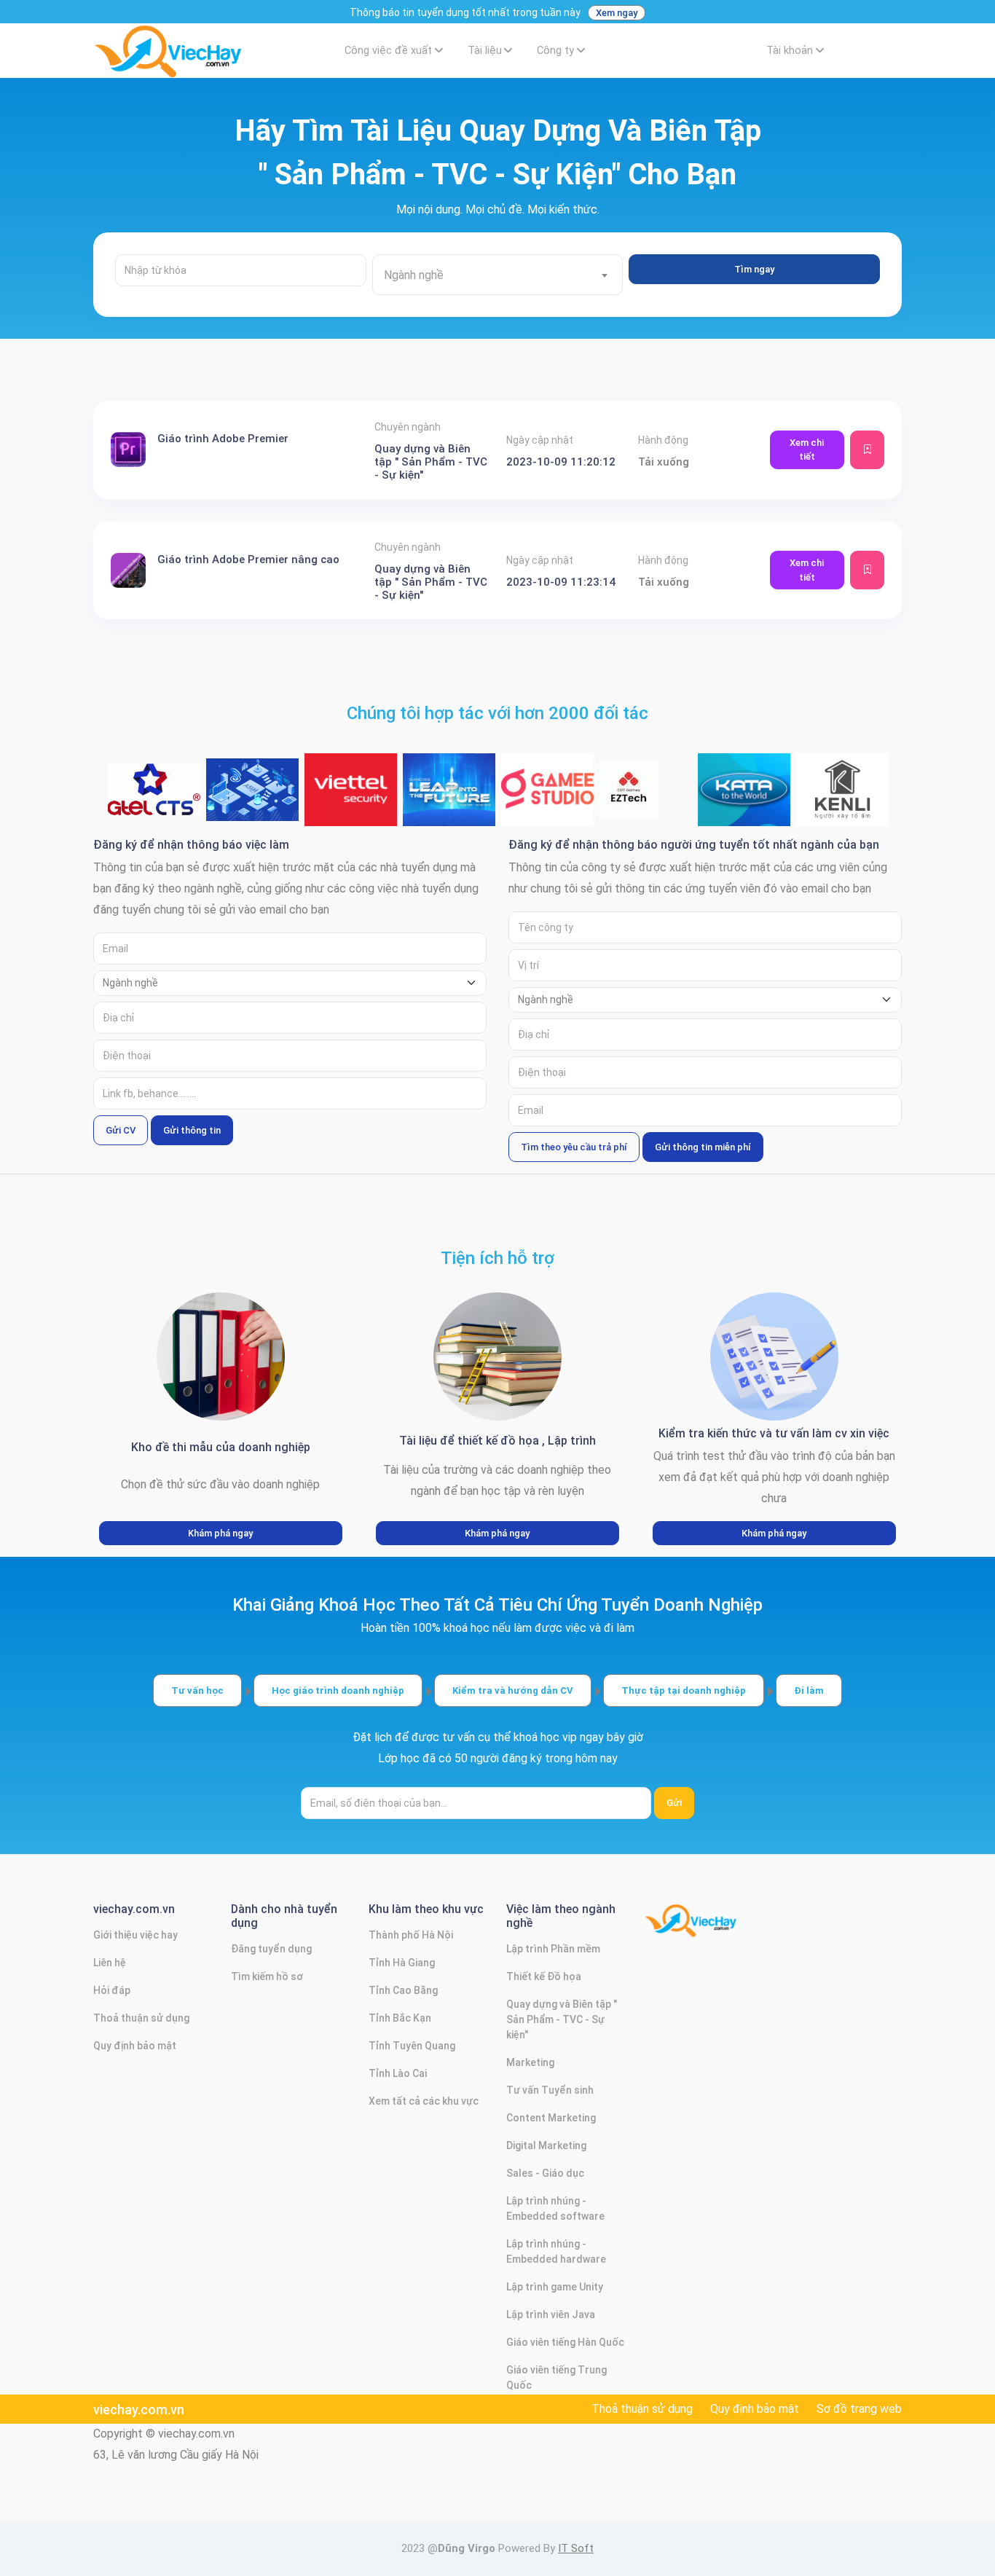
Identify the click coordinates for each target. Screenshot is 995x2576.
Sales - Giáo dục (545, 2173)
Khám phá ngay (220, 1533)
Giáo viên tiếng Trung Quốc (557, 2377)
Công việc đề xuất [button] (388, 51)
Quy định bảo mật (135, 2046)
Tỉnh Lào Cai (398, 2073)
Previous (82, 790)
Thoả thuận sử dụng (141, 2018)
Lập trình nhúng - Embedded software (555, 2208)
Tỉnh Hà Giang (402, 1963)
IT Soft (576, 2548)
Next (913, 790)
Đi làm (809, 1690)
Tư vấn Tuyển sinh (550, 2090)
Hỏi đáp (112, 1990)
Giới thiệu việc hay (135, 1935)
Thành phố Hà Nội (411, 1935)
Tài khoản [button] (790, 51)
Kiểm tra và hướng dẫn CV (513, 1690)
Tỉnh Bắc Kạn (400, 2018)
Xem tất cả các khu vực (424, 2101)
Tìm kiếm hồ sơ (267, 1976)
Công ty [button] (555, 51)
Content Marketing (551, 2118)
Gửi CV (121, 1130)
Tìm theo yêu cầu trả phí (574, 1147)
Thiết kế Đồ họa (544, 1976)
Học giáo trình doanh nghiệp (338, 1690)
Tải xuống (664, 462)
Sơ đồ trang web (859, 2409)
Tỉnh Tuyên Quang (412, 2046)
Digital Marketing (546, 2145)
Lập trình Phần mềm (553, 1949)
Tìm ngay (754, 269)
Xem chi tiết (807, 450)
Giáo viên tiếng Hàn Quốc (565, 2342)
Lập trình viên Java (551, 2314)
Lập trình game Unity (555, 2287)
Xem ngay (617, 13)
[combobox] (498, 275)
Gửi (674, 1803)
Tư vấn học (197, 1690)
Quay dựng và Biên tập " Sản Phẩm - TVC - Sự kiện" (562, 2019)
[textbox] (498, 275)
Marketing (530, 2062)
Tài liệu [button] (485, 51)
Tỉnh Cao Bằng (403, 1990)
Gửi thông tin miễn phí (703, 1147)
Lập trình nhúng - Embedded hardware (556, 2251)
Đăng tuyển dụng (271, 1949)
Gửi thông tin (192, 1130)
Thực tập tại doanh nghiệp (684, 1690)
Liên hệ (110, 1963)
